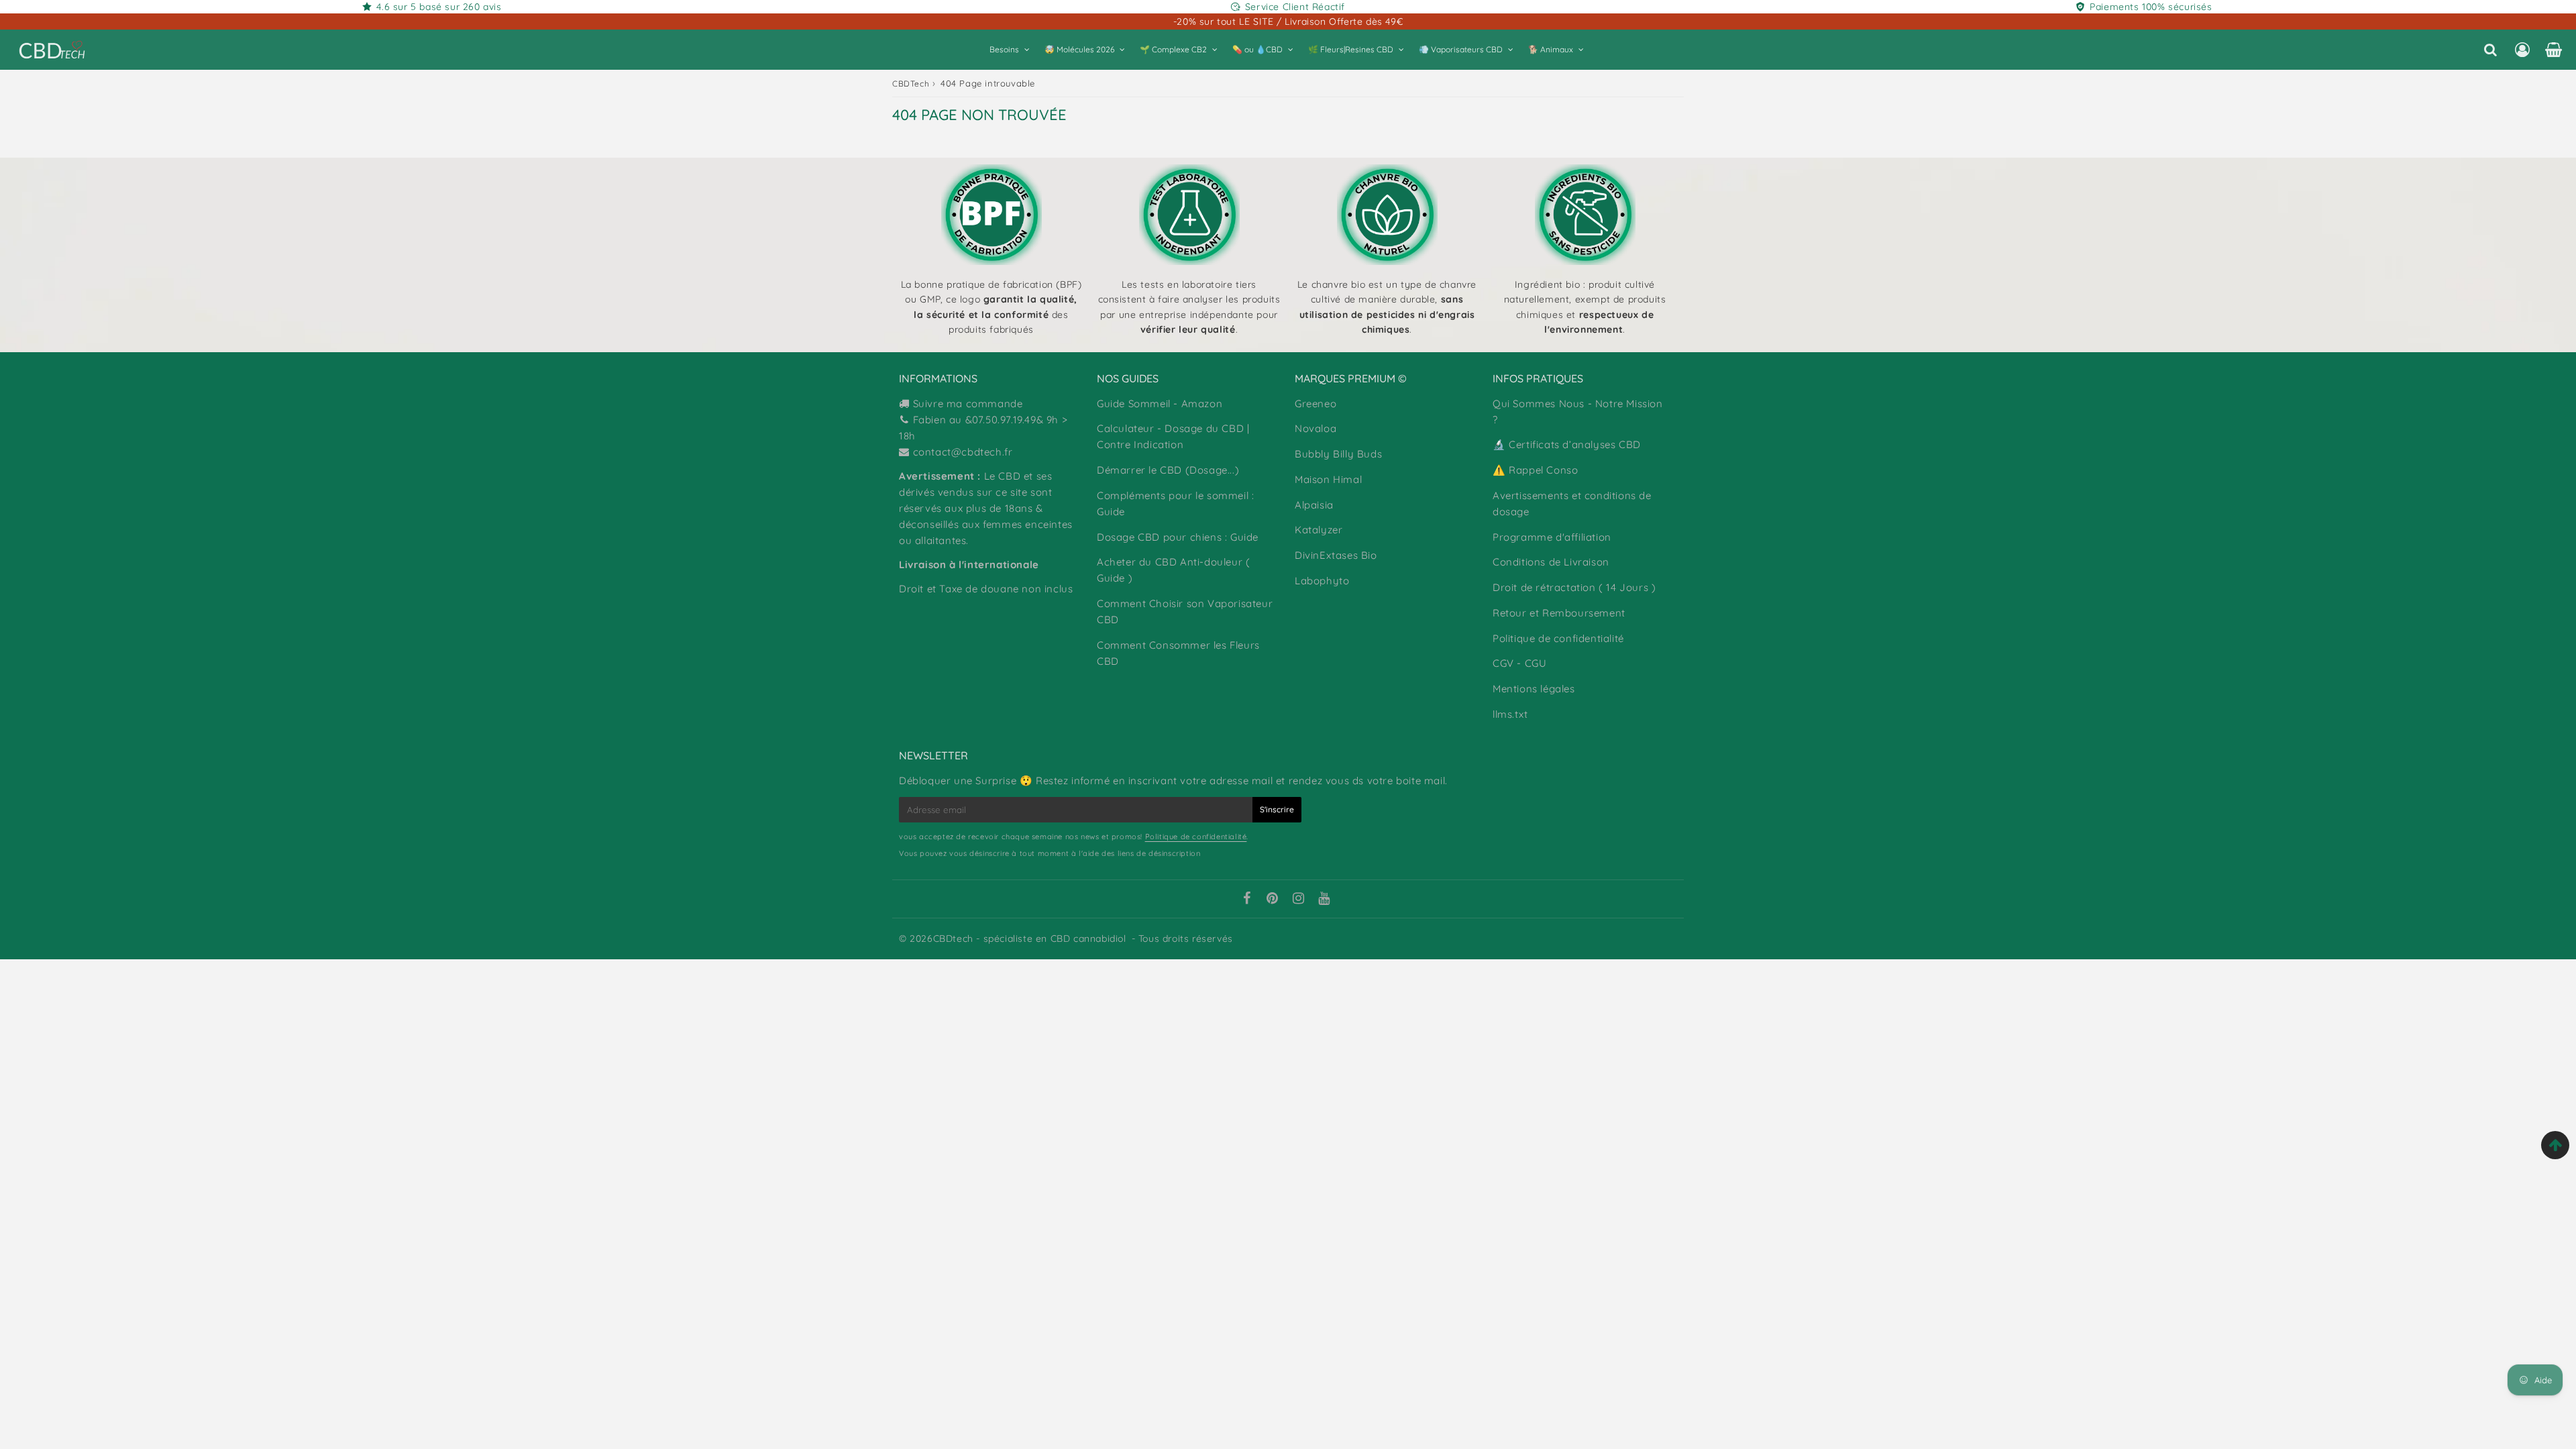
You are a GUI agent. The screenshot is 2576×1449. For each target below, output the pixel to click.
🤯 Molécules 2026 (1079, 49)
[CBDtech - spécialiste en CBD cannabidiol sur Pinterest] (1273, 900)
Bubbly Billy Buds (1338, 454)
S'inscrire (1277, 809)
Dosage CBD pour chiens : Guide (1178, 537)
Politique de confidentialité (1558, 638)
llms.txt (1510, 714)
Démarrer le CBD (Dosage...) (1168, 470)
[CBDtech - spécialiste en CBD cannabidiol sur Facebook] (1246, 900)
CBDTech (911, 84)
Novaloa (1316, 428)
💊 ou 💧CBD (1257, 49)
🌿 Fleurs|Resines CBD (1351, 49)
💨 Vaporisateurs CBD (1461, 49)
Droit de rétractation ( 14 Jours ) (1574, 587)
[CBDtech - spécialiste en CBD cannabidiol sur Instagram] (1299, 900)
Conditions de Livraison (1551, 562)
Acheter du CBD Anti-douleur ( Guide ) (1173, 570)
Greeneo (1316, 404)
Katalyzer (1319, 530)
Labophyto (1322, 581)
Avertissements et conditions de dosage (1572, 503)
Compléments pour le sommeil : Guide (1175, 503)
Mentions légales (1534, 689)
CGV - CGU (1519, 663)
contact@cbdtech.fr (963, 452)
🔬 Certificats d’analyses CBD (1567, 444)
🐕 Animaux (1551, 49)
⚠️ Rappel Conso (1535, 470)
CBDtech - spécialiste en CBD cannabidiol (1030, 938)
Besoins (1004, 49)
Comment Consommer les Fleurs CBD (1178, 653)
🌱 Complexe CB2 (1173, 49)
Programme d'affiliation (1552, 537)
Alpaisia (1314, 505)
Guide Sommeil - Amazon (1160, 404)
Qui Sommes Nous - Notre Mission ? (1578, 412)
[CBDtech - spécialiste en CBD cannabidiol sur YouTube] (1324, 900)
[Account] (2522, 50)
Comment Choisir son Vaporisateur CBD (1185, 611)
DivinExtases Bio (1336, 555)
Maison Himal (1328, 479)
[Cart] (2554, 50)
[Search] (2490, 50)
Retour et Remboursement (1559, 613)
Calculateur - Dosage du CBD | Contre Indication (1173, 436)
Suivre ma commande (968, 404)
